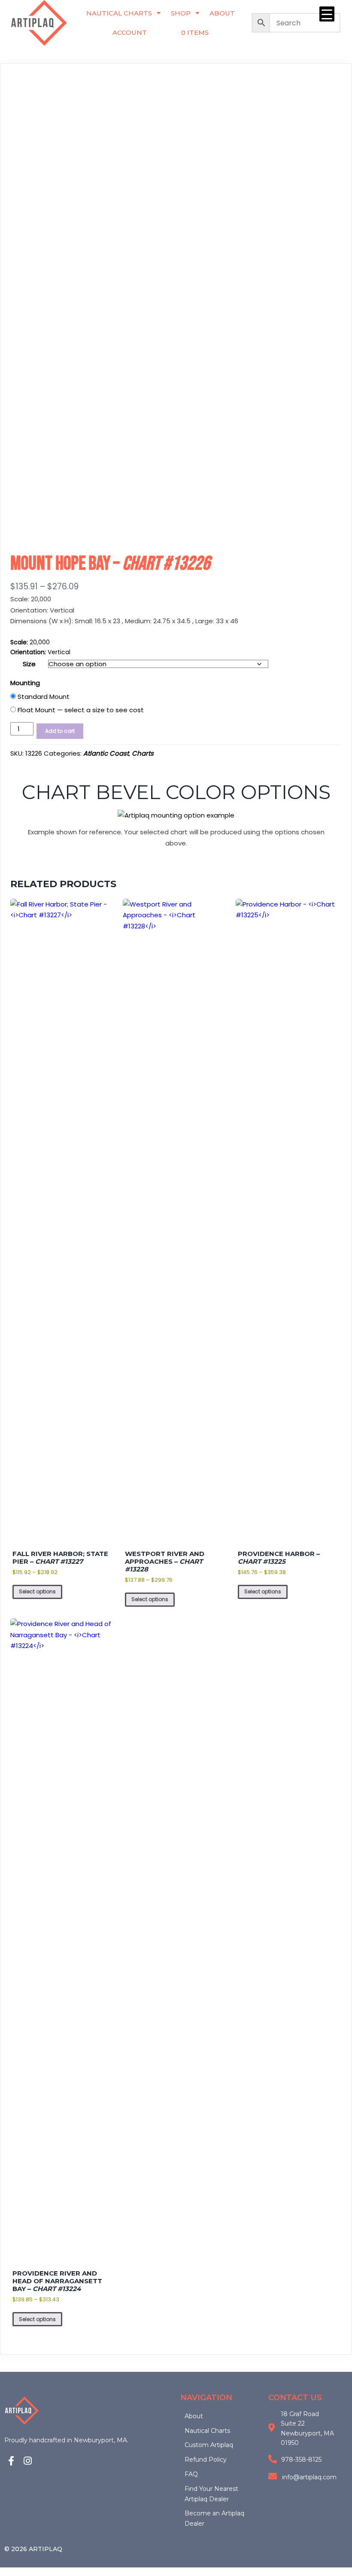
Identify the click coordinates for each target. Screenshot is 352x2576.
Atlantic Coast (106, 753)
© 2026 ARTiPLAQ (33, 2549)
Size (29, 664)
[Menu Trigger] (327, 14)
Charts (143, 753)
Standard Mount (43, 697)
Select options (37, 1591)
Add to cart (60, 731)
